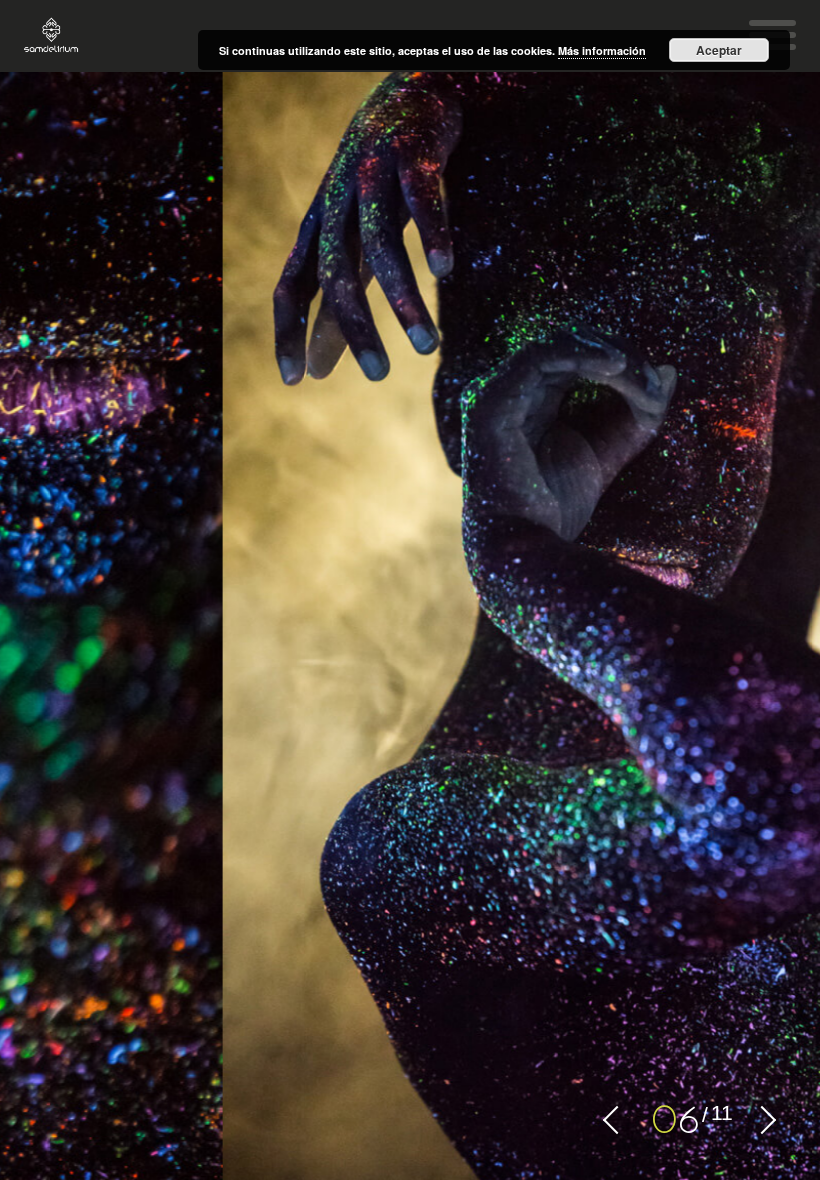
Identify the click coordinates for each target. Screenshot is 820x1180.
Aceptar (719, 50)
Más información (602, 50)
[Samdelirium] (51, 36)
